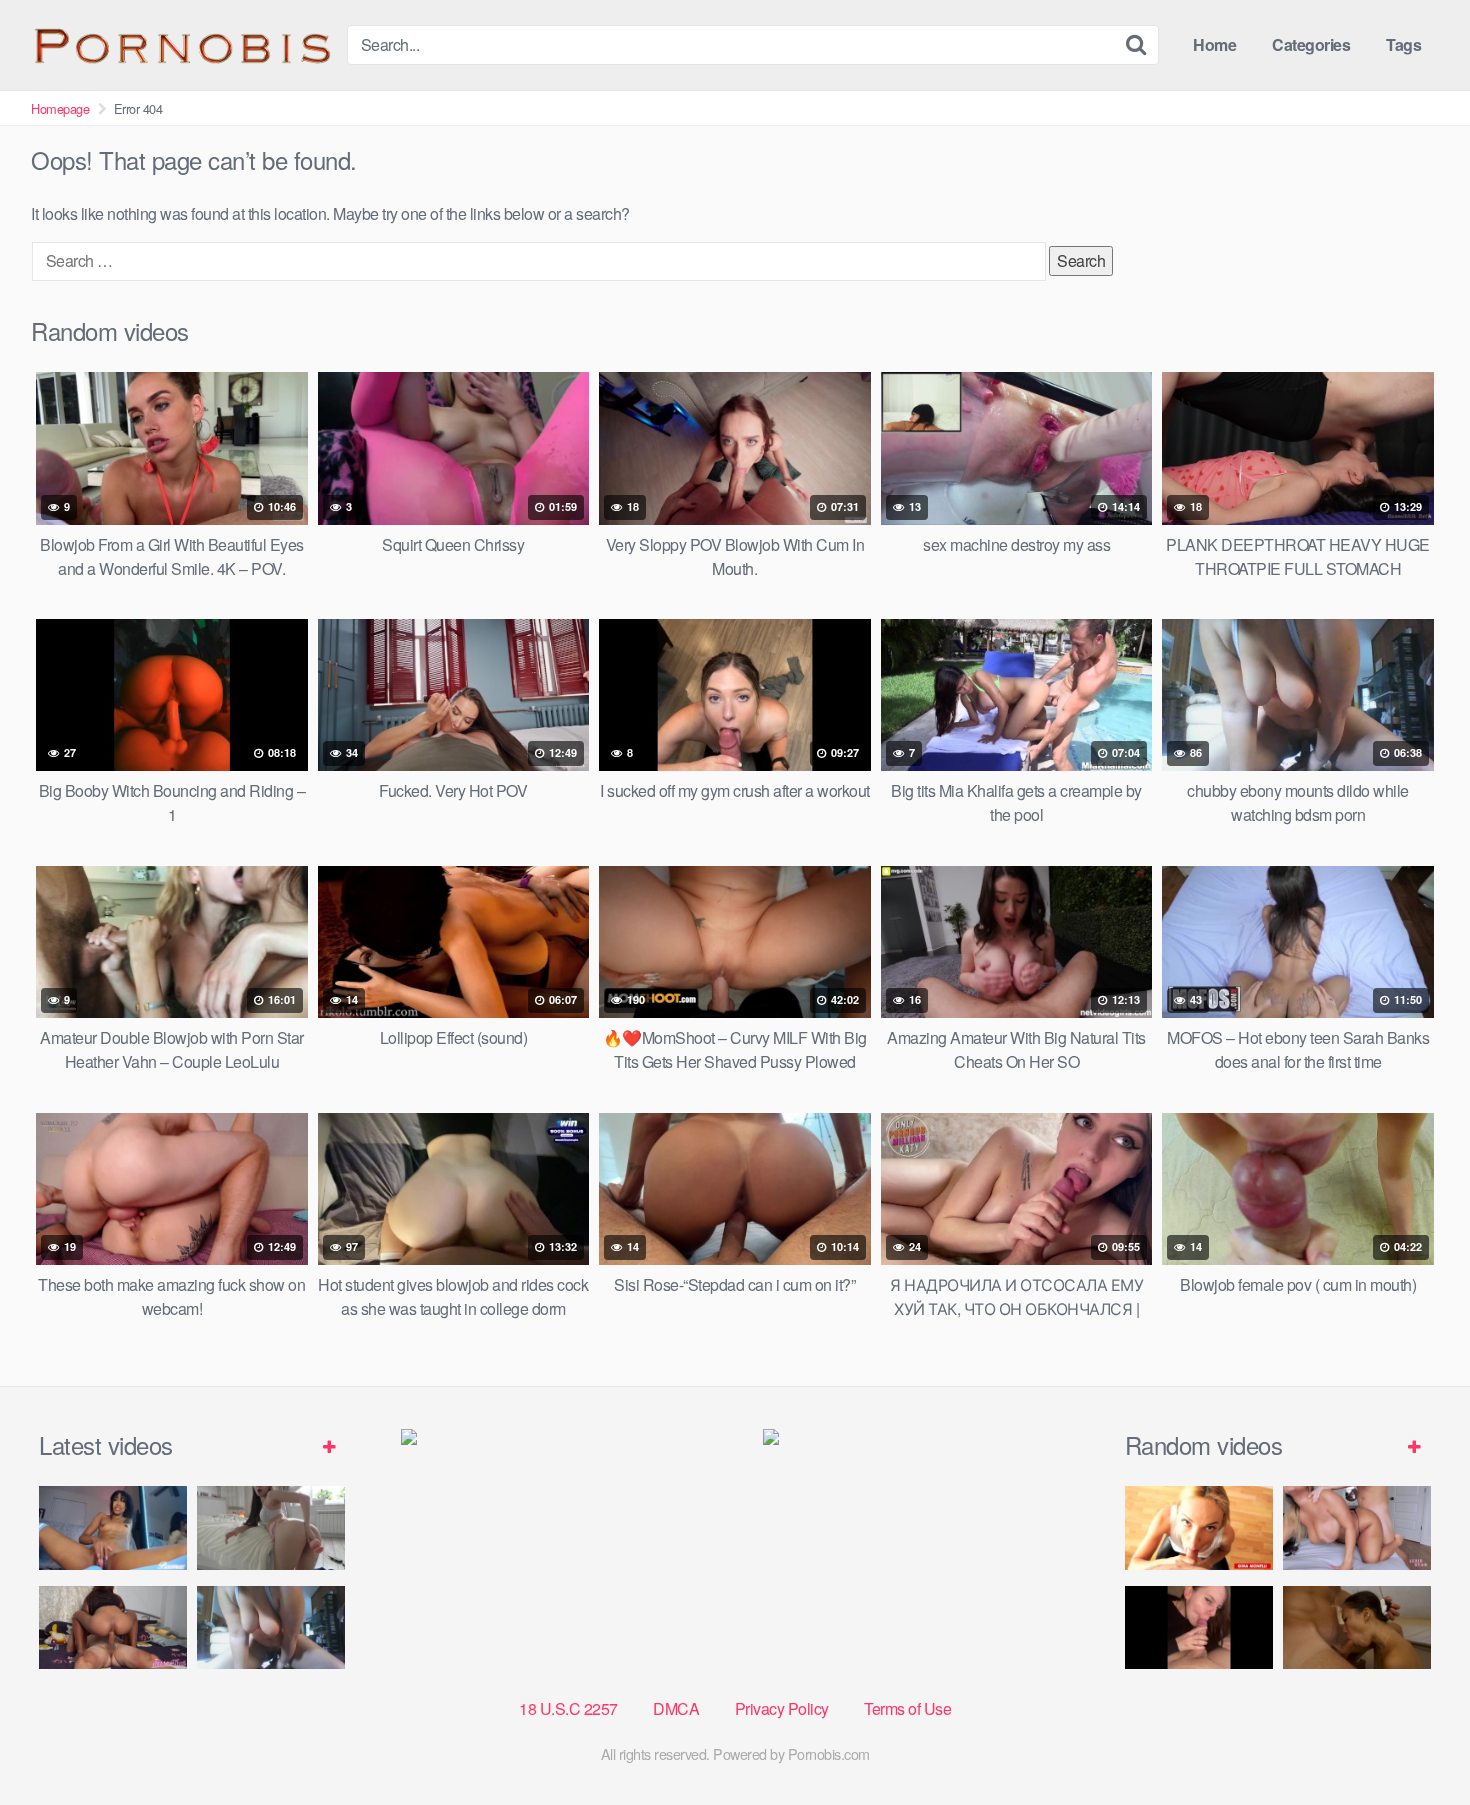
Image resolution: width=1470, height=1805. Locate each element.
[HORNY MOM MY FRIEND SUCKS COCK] (1199, 1527)
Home (1214, 44)
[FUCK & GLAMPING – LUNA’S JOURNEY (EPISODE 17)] (1357, 1627)
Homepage (60, 108)
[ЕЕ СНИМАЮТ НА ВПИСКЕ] (1199, 1627)
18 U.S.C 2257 (568, 1708)
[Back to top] (1415, 1741)
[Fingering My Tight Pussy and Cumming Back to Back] (113, 1527)
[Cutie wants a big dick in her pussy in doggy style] (271, 1527)
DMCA (676, 1708)
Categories (1311, 44)
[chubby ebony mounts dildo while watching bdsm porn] (271, 1627)
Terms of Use (907, 1708)
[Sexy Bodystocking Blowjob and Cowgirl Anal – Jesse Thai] (113, 1627)
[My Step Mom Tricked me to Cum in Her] (1357, 1527)
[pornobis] (181, 45)
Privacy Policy (782, 1708)
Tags (1403, 44)
